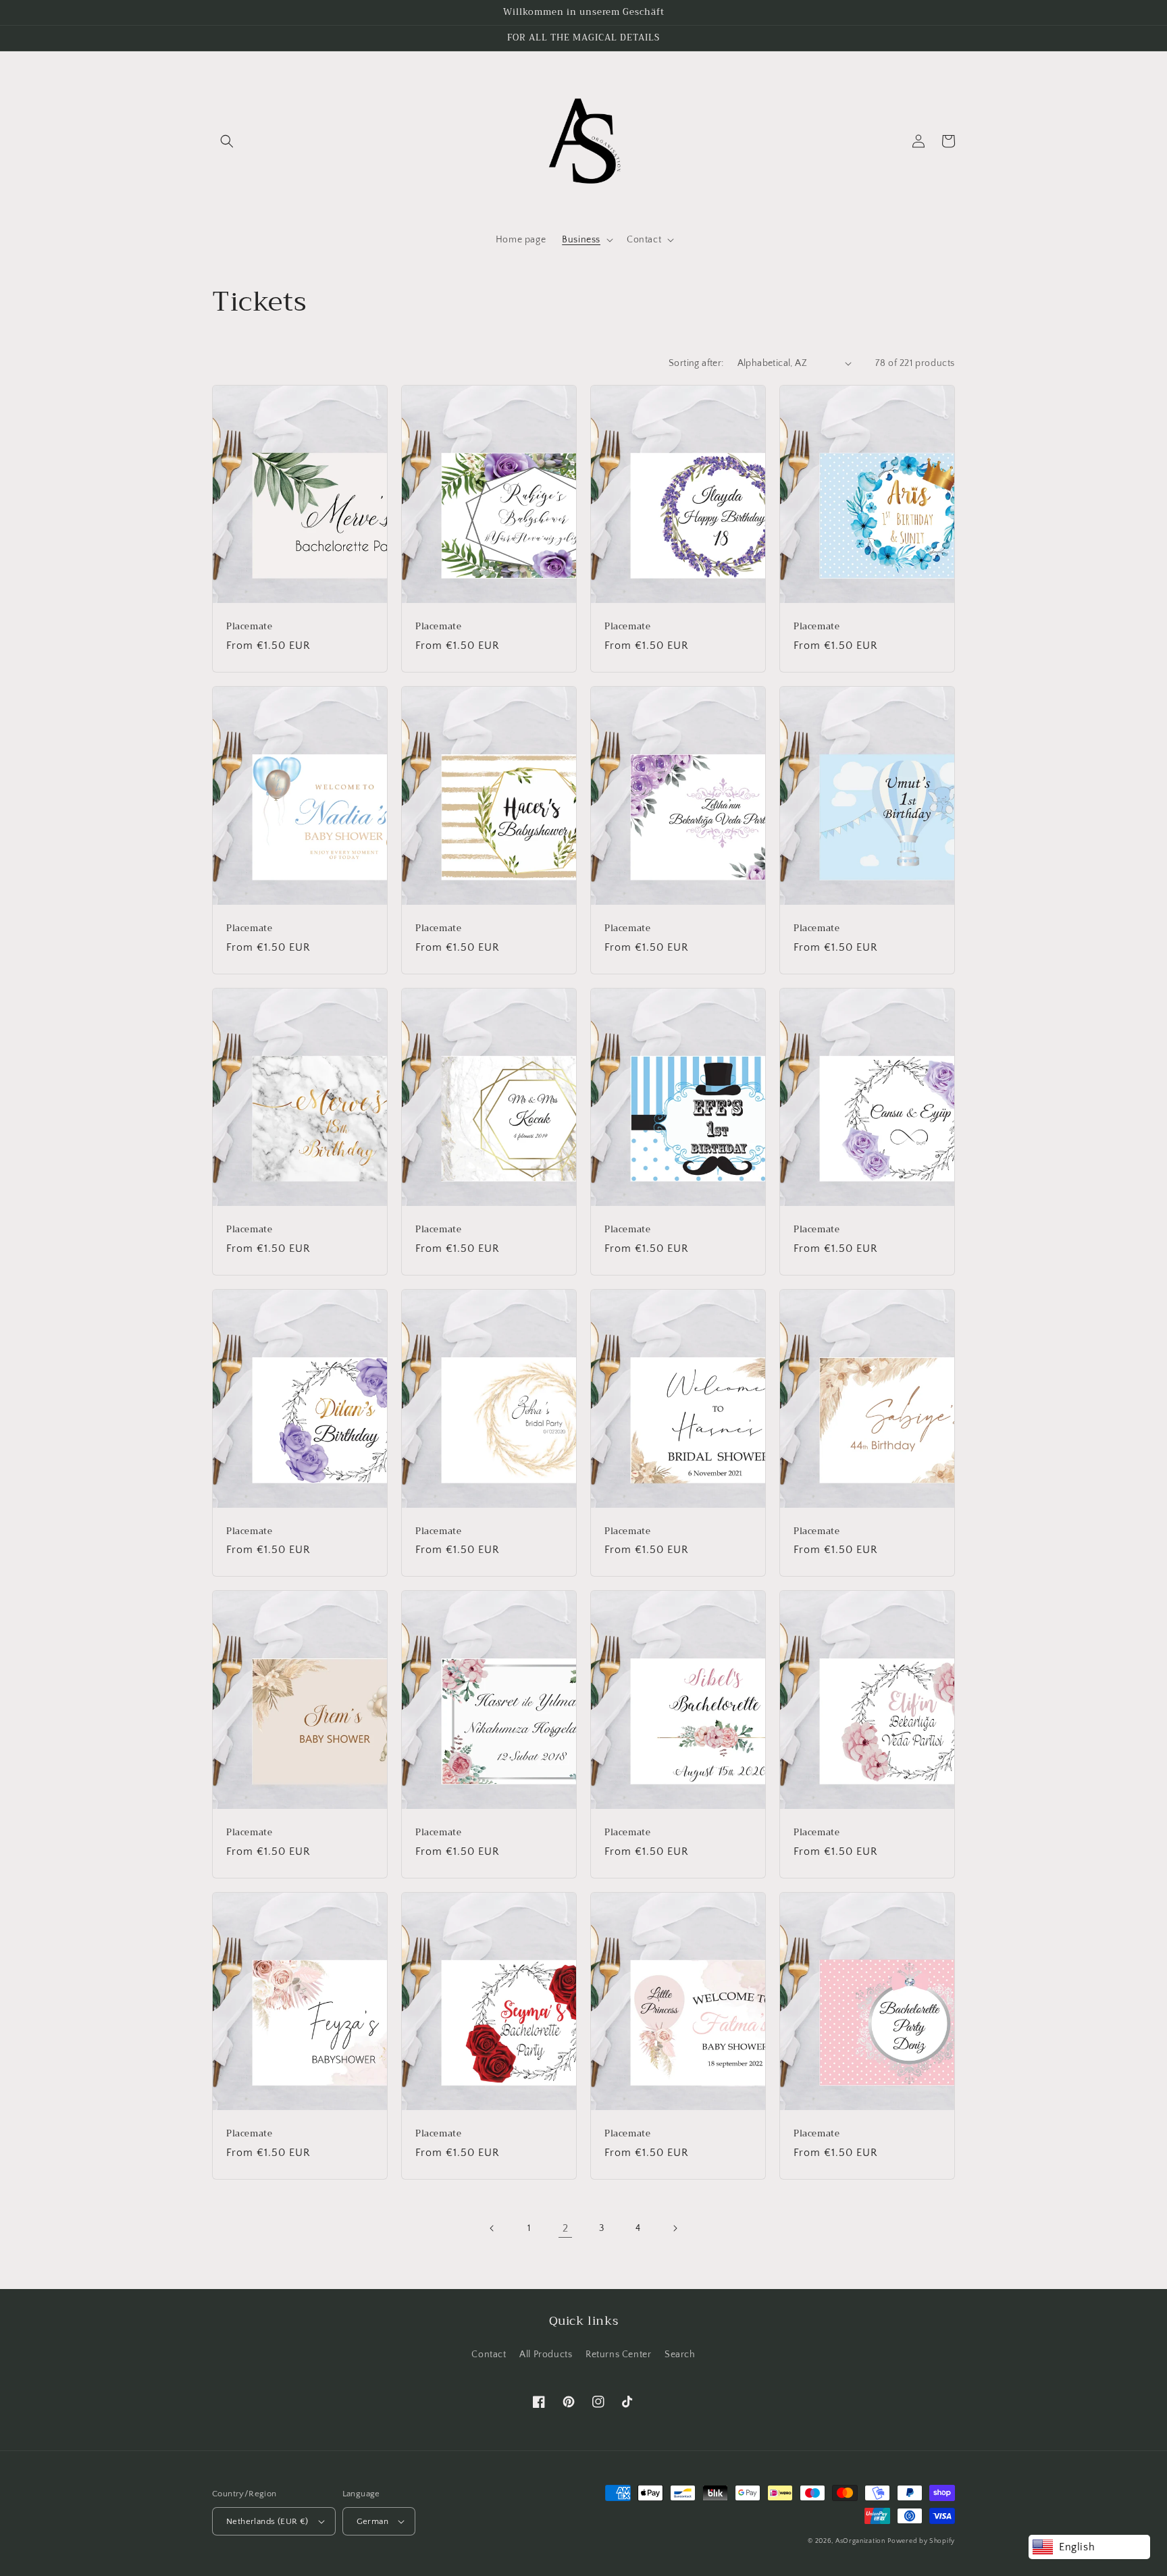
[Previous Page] (492, 2228)
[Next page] (675, 2228)
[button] (227, 141)
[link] (565, 2228)
